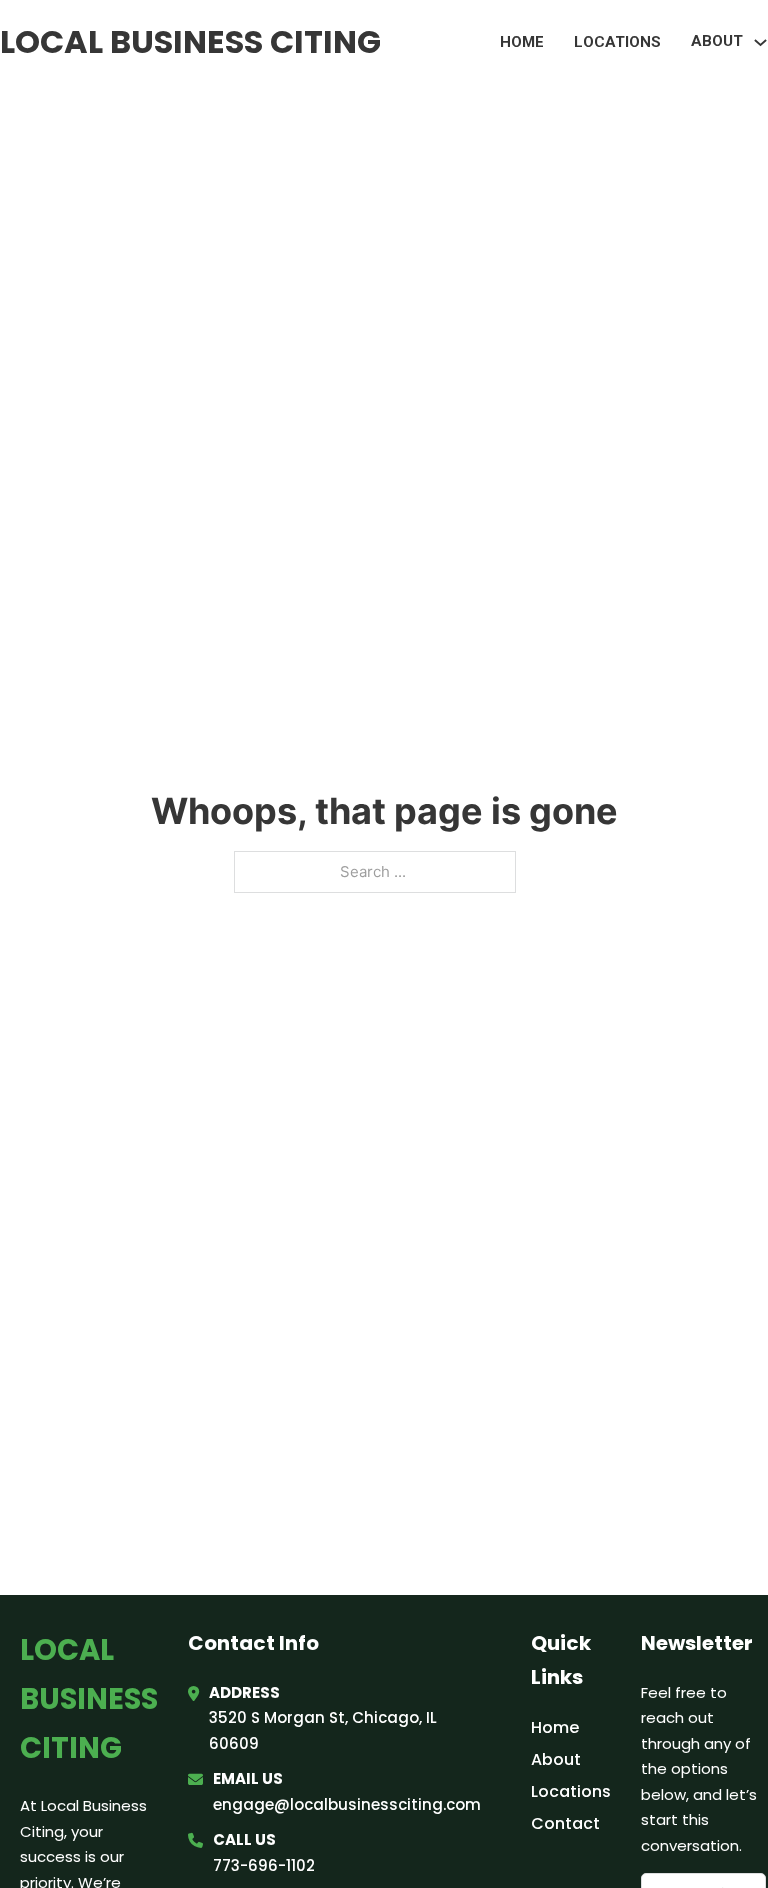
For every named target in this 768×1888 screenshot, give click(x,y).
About (556, 1759)
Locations (617, 42)
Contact (565, 1823)
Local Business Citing (190, 41)
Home (522, 42)
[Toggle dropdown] (760, 42)
